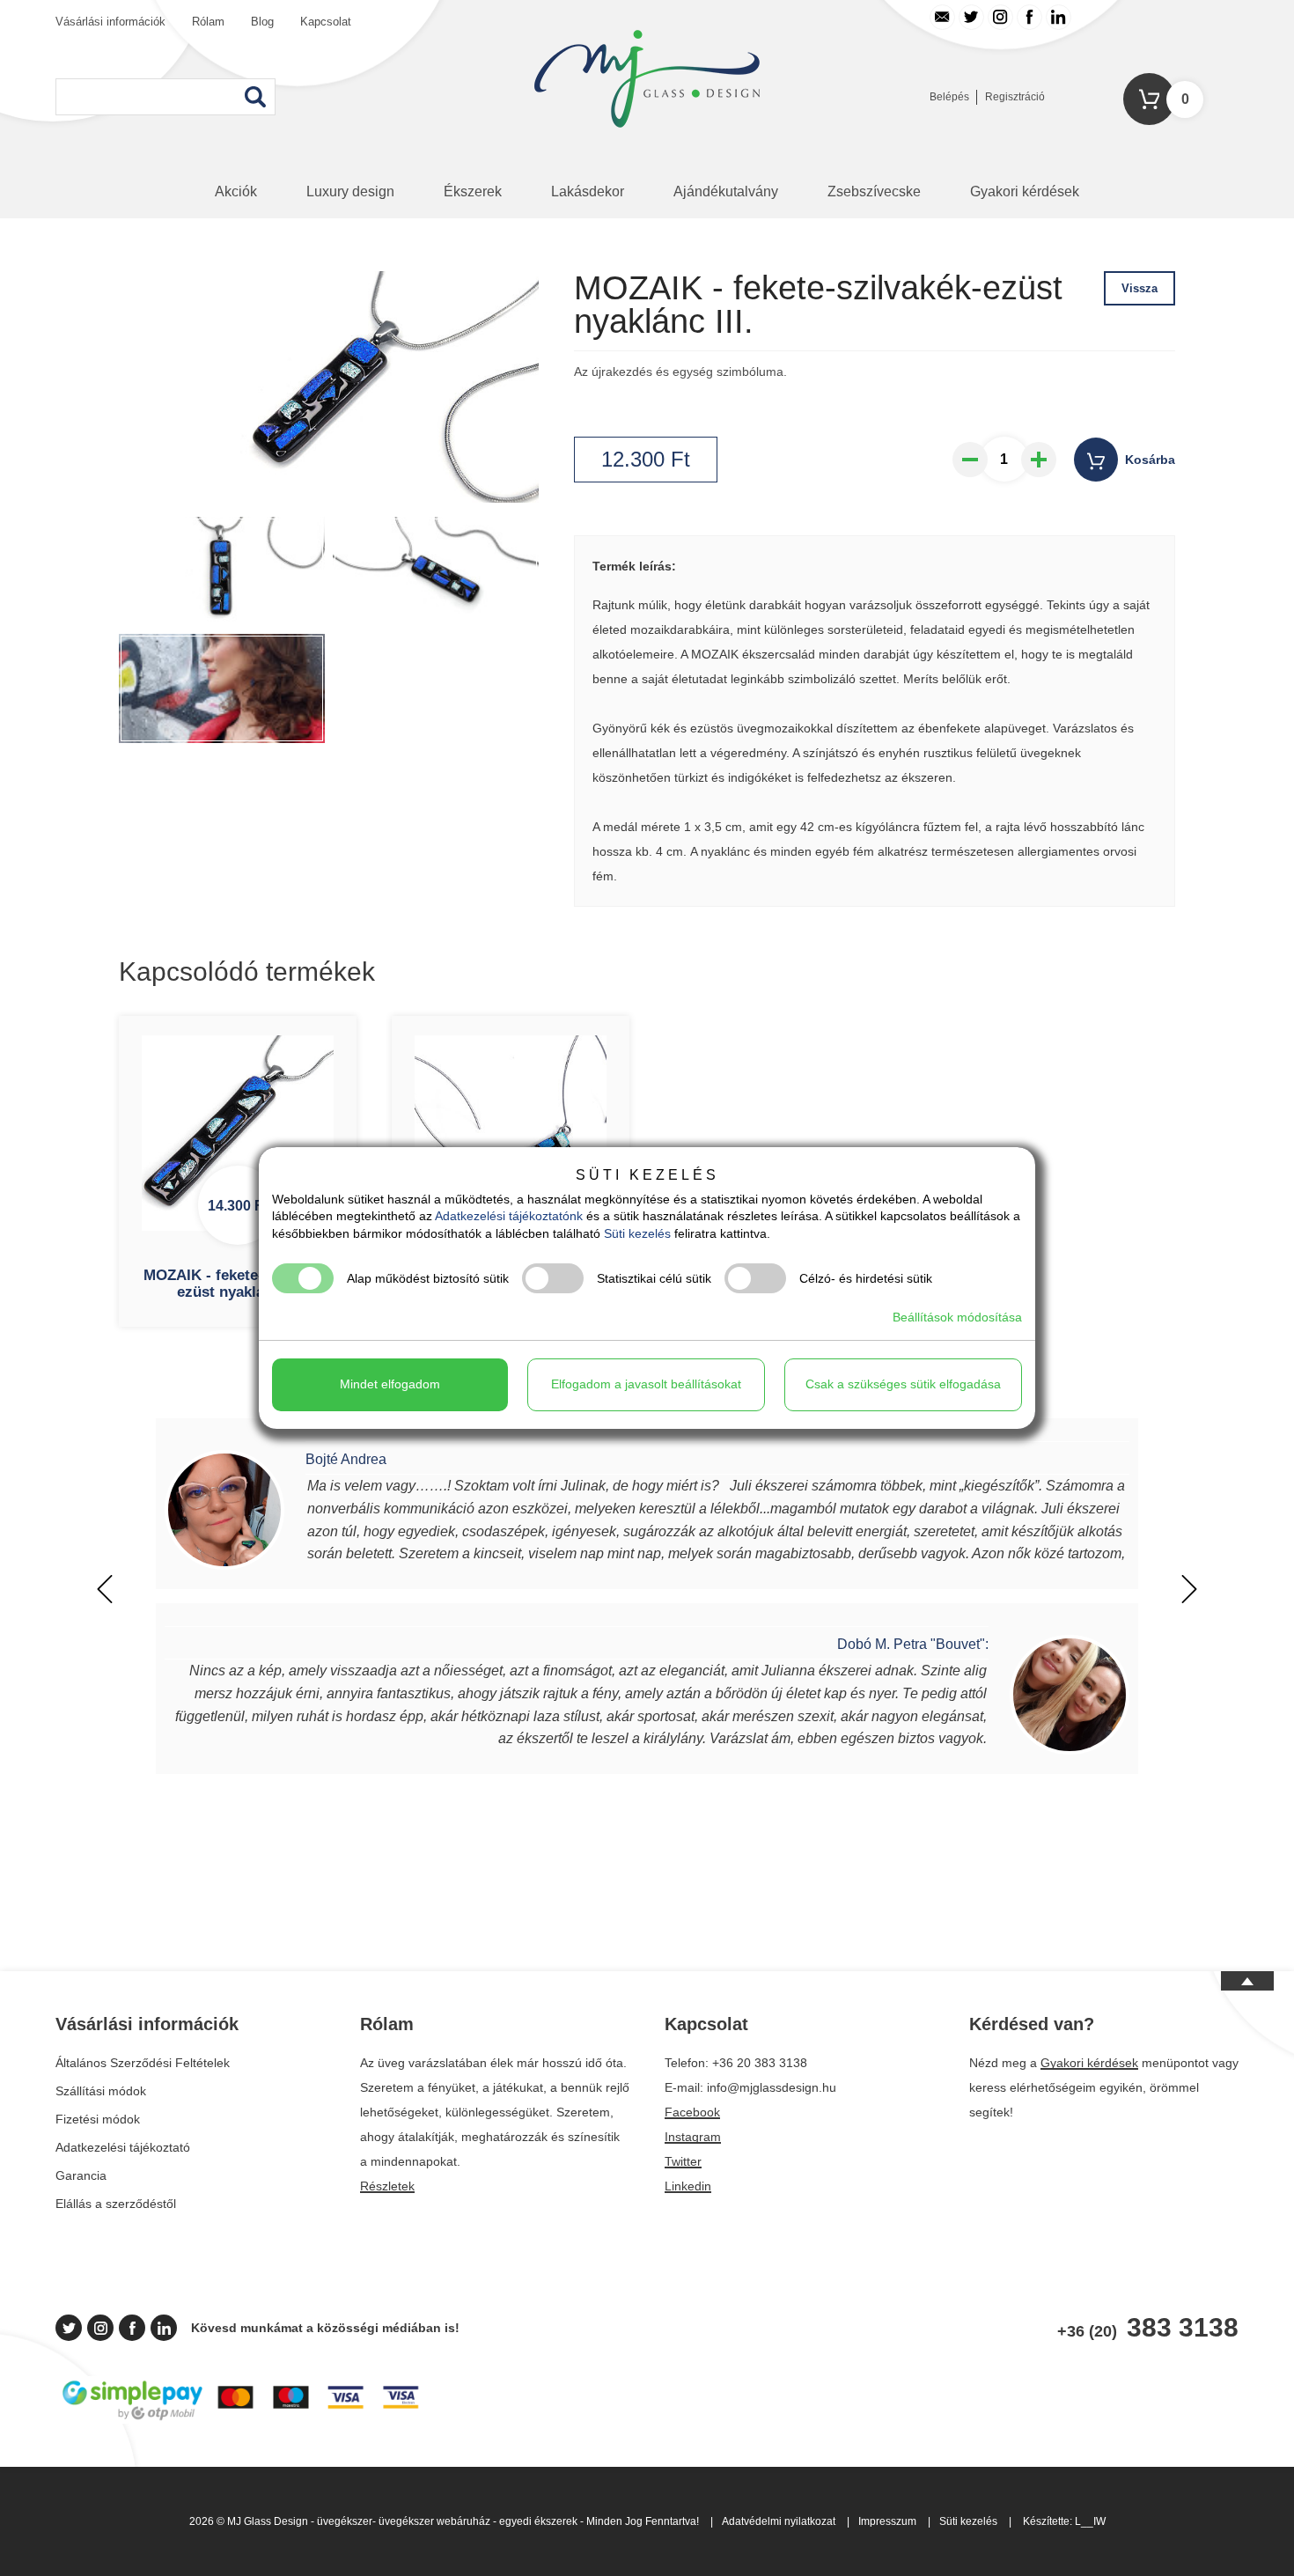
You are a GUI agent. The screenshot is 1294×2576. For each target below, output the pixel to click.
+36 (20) (1148, 2328)
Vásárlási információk (110, 22)
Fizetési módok (98, 2119)
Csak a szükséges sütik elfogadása (903, 1384)
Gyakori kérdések (1025, 191)
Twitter (683, 2161)
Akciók (236, 191)
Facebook (692, 2112)
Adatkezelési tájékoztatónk (509, 1216)
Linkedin (688, 2186)
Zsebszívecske (874, 191)
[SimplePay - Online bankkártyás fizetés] (241, 2419)
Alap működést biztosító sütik (428, 1278)
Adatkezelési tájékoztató (123, 2147)
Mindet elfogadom (390, 1384)
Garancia (81, 2175)
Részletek (387, 2186)
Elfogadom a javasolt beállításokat (646, 1384)
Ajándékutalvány (726, 191)
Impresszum (887, 2521)
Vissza (1140, 288)
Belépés (949, 97)
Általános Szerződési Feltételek (143, 2063)
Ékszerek (473, 191)
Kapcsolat (326, 22)
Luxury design (350, 191)
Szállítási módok (101, 2091)
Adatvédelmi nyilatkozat (779, 2521)
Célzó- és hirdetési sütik (866, 1278)
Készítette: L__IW (1064, 2521)
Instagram (693, 2137)
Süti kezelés (968, 2521)
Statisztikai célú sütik (654, 1278)
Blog (262, 22)
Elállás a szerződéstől (116, 2204)
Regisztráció (1015, 97)
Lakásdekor (588, 191)
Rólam (208, 22)
